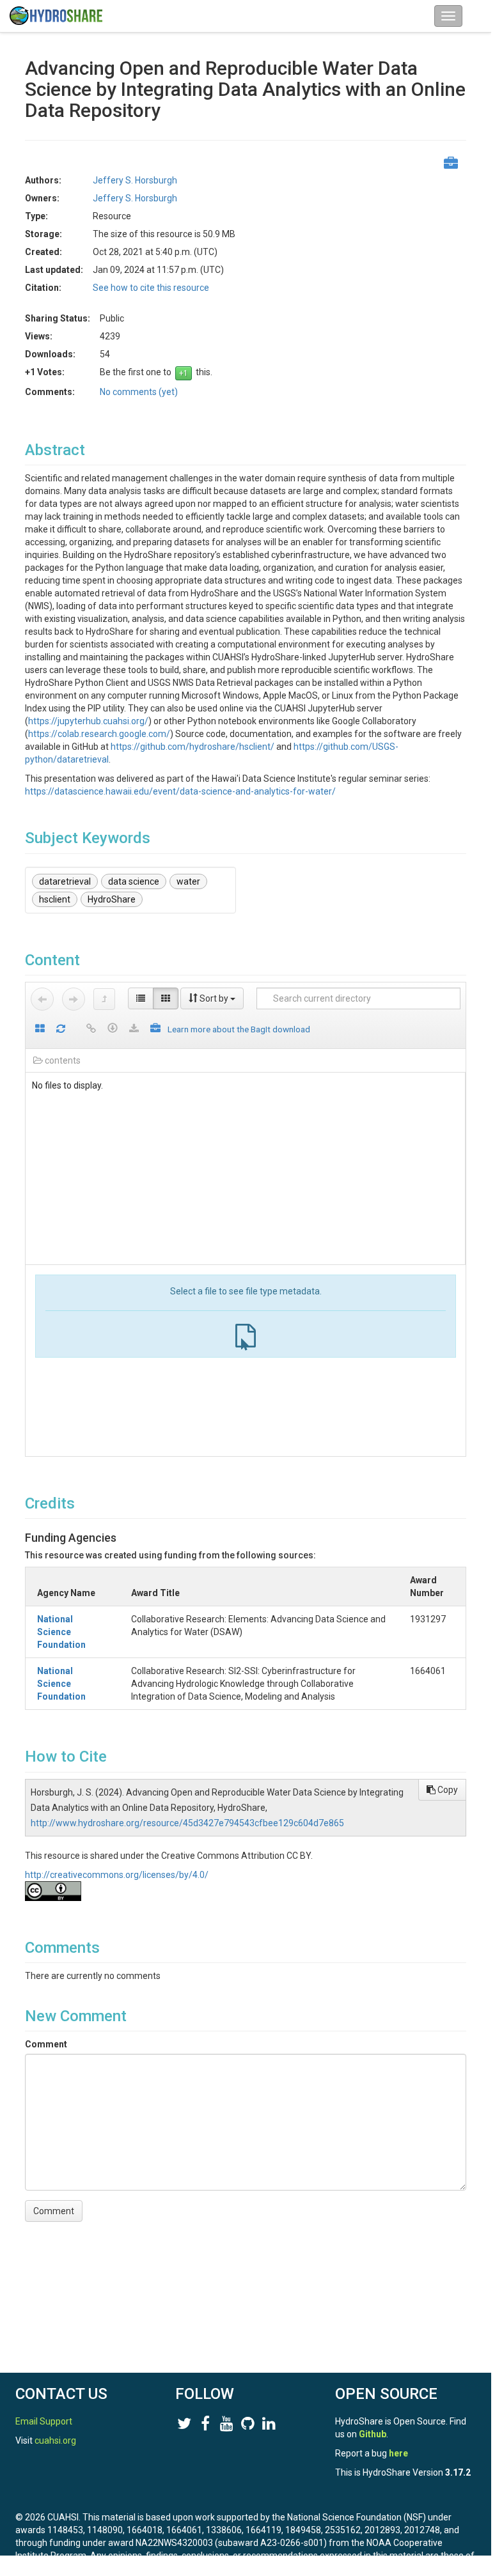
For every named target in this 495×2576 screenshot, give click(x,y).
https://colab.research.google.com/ (99, 734)
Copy (447, 1790)
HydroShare (112, 899)
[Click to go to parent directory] (104, 999)
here (398, 2453)
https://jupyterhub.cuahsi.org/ (88, 721)
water (188, 881)
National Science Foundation (61, 1632)
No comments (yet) (139, 392)
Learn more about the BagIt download (239, 1029)
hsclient (55, 899)
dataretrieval (65, 881)
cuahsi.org (55, 2440)
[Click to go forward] (74, 999)
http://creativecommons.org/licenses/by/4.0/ (117, 1875)
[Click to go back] (42, 999)
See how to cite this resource (151, 288)
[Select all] (40, 1029)
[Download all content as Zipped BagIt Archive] (155, 1029)
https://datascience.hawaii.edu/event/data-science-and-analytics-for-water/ (180, 791)
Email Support (44, 2421)
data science (134, 881)
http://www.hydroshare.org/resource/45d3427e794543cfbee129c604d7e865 (187, 1823)
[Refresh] (61, 1029)
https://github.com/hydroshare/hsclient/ (192, 747)
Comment (46, 2044)
